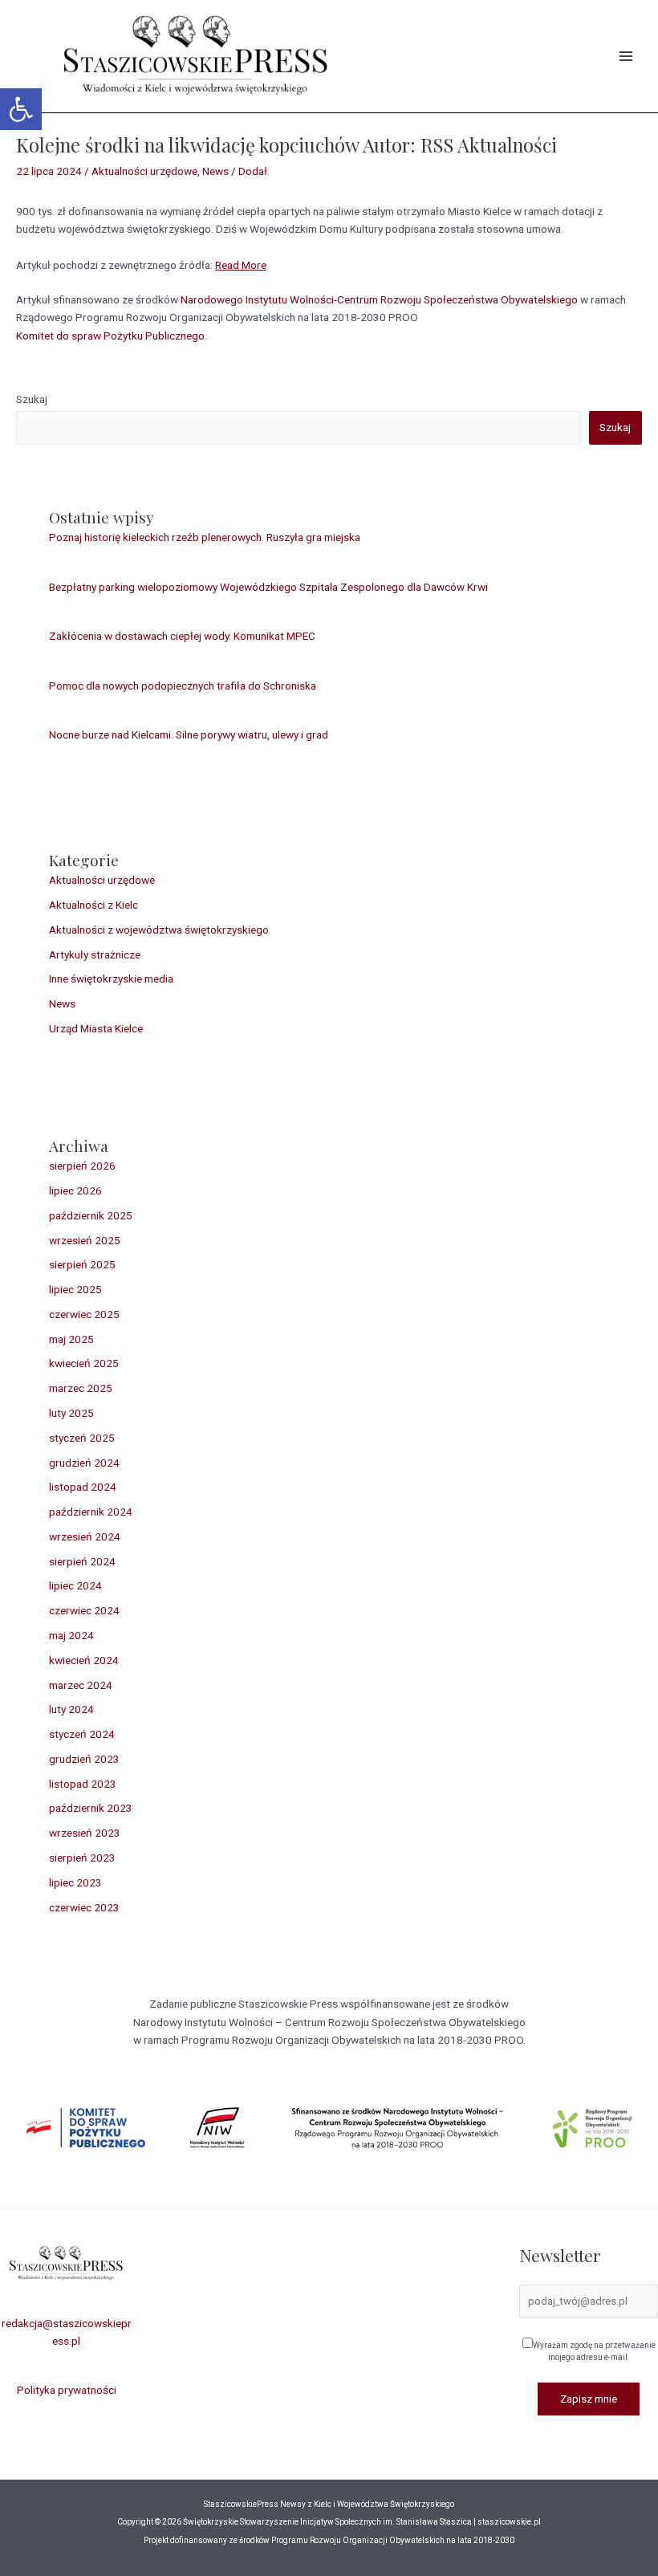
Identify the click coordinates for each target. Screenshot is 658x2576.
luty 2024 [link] (71, 1709)
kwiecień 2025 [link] (84, 1363)
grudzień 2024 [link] (84, 1463)
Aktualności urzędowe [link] (144, 171)
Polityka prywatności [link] (67, 2390)
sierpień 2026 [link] (82, 1166)
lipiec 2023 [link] (75, 1882)
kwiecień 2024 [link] (84, 1660)
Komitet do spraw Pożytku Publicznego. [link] (112, 336)
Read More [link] (241, 265)
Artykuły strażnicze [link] (95, 954)
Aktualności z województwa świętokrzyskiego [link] (159, 930)
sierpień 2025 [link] (82, 1264)
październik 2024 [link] (91, 1512)
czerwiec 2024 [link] (84, 1610)
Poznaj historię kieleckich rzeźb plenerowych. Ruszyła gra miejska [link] (205, 537)
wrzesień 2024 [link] (85, 1536)
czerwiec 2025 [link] (84, 1314)
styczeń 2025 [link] (82, 1438)
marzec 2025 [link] (81, 1388)
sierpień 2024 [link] (82, 1561)
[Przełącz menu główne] (626, 57)
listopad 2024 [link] (83, 1487)
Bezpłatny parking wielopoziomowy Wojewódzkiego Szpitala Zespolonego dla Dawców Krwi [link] (268, 587)
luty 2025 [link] (71, 1413)
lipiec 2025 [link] (75, 1289)
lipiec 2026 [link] (75, 1190)
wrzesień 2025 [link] (85, 1240)
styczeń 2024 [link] (82, 1734)
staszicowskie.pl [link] (508, 2522)
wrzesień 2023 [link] (85, 1833)
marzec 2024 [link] (81, 1685)
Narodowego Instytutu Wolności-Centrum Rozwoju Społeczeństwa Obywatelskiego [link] (379, 299)
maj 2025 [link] (71, 1339)
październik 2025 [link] (91, 1215)
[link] (21, 109)
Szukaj (32, 399)
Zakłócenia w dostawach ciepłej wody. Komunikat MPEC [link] (182, 636)
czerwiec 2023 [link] (84, 1907)
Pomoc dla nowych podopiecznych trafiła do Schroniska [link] (183, 686)
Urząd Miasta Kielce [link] (96, 1028)
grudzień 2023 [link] (84, 1759)
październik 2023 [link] (91, 1808)
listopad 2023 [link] (83, 1784)
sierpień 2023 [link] (82, 1858)
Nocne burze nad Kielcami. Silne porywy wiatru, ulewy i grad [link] (189, 735)
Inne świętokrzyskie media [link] (111, 979)
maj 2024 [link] (71, 1635)
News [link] (215, 171)
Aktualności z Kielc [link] (93, 905)
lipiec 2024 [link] (75, 1585)
